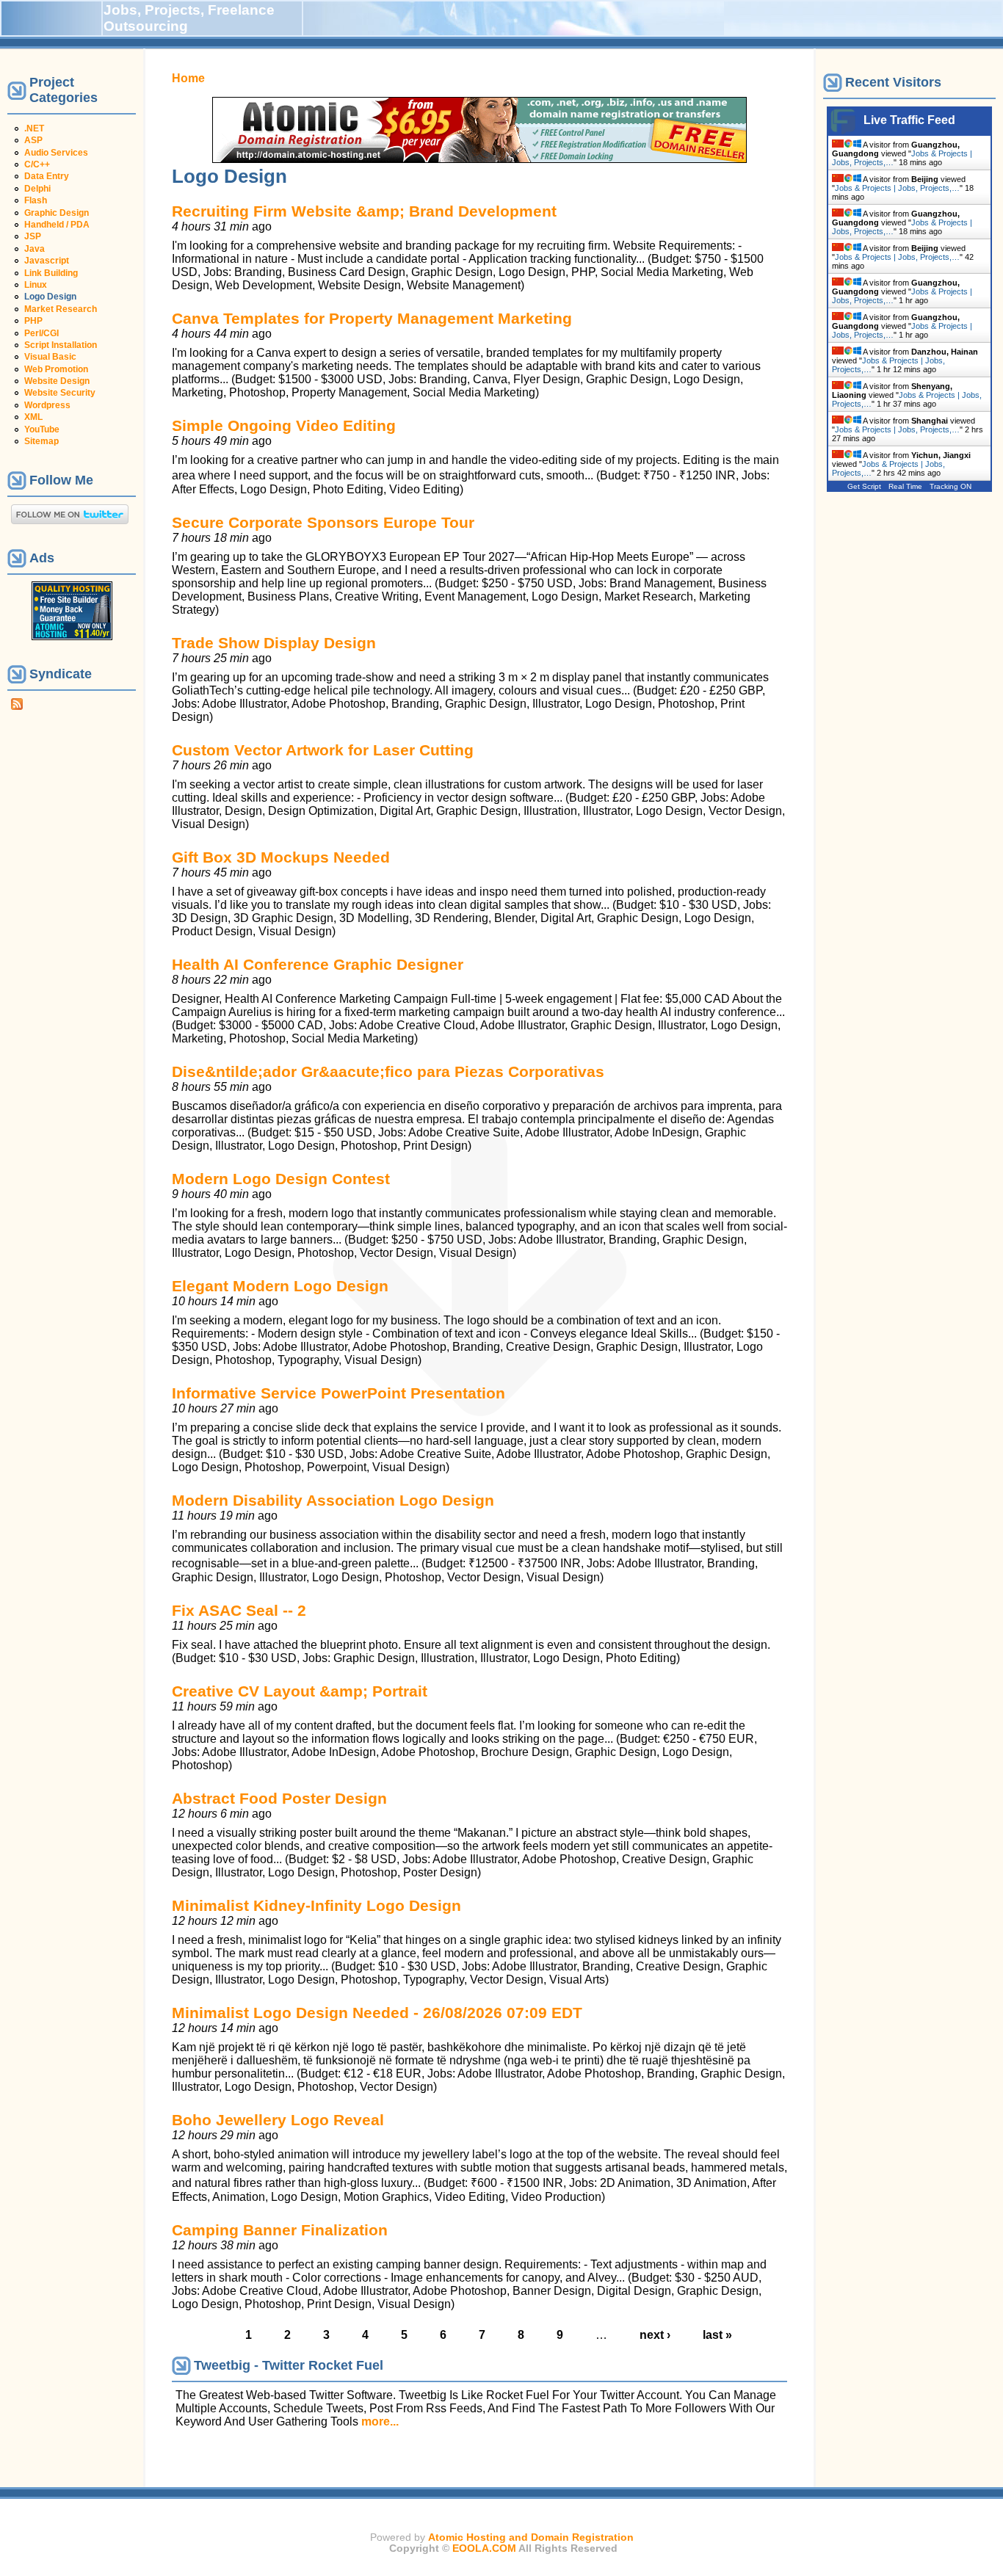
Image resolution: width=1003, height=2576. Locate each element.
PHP (33, 321)
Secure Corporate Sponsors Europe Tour (323, 522)
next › (655, 2335)
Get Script (864, 486)
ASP (33, 140)
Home (188, 78)
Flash (36, 200)
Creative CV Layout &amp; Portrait (300, 1691)
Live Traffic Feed (909, 120)
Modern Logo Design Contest (281, 1179)
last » (717, 2335)
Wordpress (47, 405)
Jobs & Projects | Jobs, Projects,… (897, 188)
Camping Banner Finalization (280, 2230)
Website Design (57, 381)
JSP (33, 236)
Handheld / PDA (57, 225)
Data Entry (47, 176)
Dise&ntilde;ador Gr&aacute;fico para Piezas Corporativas (388, 1071)
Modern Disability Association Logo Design (333, 1500)
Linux (36, 285)
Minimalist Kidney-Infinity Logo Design (316, 1905)
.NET (34, 128)
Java (35, 249)
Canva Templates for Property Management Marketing (372, 318)
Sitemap (41, 441)
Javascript (47, 261)
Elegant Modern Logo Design (280, 1286)
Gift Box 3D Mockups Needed (281, 857)
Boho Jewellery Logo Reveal (278, 2120)
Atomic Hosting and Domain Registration (531, 2537)
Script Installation (61, 345)
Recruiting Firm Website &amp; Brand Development (364, 211)
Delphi (37, 189)
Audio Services (56, 153)
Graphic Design (57, 213)
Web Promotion (56, 369)
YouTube (42, 429)
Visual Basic (50, 357)
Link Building (51, 273)
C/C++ (37, 164)
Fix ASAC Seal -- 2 (239, 1610)
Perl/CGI (41, 333)
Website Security (60, 393)
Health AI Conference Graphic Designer (318, 964)
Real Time (905, 486)
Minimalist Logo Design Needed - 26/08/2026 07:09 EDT (377, 2013)
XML (33, 417)
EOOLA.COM (484, 2548)
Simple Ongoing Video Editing (284, 425)
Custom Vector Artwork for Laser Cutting (323, 750)
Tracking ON (951, 486)
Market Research (61, 309)
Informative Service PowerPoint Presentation (338, 1393)
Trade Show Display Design (274, 643)
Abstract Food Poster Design (279, 1798)
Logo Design (50, 297)
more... (380, 2421)
